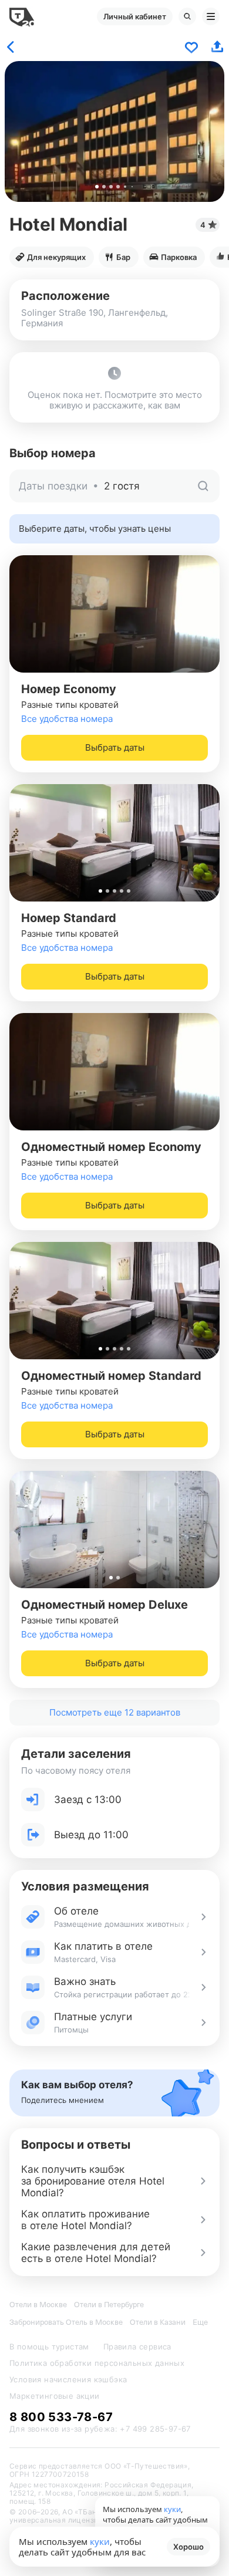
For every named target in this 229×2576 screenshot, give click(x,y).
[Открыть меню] (211, 16)
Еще (200, 2322)
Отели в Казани (158, 2322)
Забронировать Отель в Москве (66, 2322)
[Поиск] (187, 16)
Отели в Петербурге (109, 2305)
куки (100, 2541)
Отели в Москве (38, 2305)
